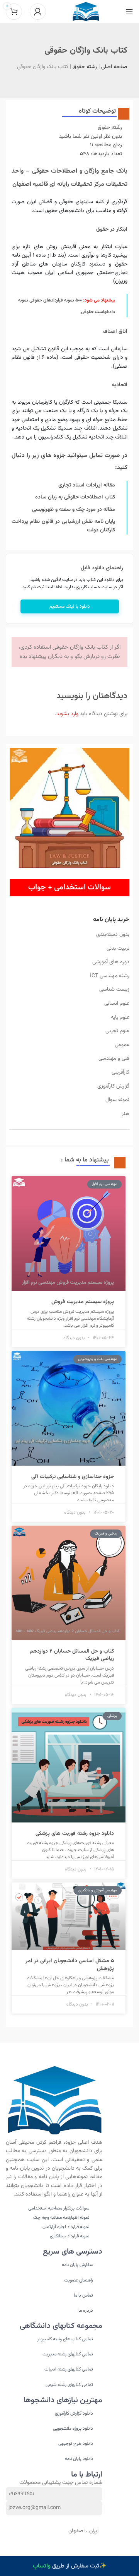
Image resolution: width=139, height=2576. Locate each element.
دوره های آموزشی (111, 962)
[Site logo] (86, 12)
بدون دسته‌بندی (113, 935)
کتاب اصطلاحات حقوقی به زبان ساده (75, 497)
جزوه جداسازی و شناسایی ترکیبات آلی (73, 1477)
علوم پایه (120, 1017)
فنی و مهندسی (114, 1058)
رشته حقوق (85, 67)
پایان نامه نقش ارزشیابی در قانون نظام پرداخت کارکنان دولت (63, 526)
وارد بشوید (67, 714)
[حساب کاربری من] (38, 12)
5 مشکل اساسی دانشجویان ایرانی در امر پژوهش (70, 1965)
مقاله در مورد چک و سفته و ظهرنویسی (74, 510)
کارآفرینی (120, 1072)
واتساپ (42, 2566)
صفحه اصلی (114, 67)
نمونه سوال (117, 1100)
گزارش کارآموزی (113, 1086)
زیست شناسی (114, 990)
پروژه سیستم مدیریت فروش (83, 1302)
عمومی (122, 1045)
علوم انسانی (117, 1004)
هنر (125, 1114)
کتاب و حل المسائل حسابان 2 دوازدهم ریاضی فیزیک (72, 1655)
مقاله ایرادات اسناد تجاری (87, 485)
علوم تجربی (117, 1031)
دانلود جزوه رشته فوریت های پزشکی (75, 1834)
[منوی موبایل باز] (129, 12)
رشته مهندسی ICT (110, 976)
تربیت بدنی (118, 949)
